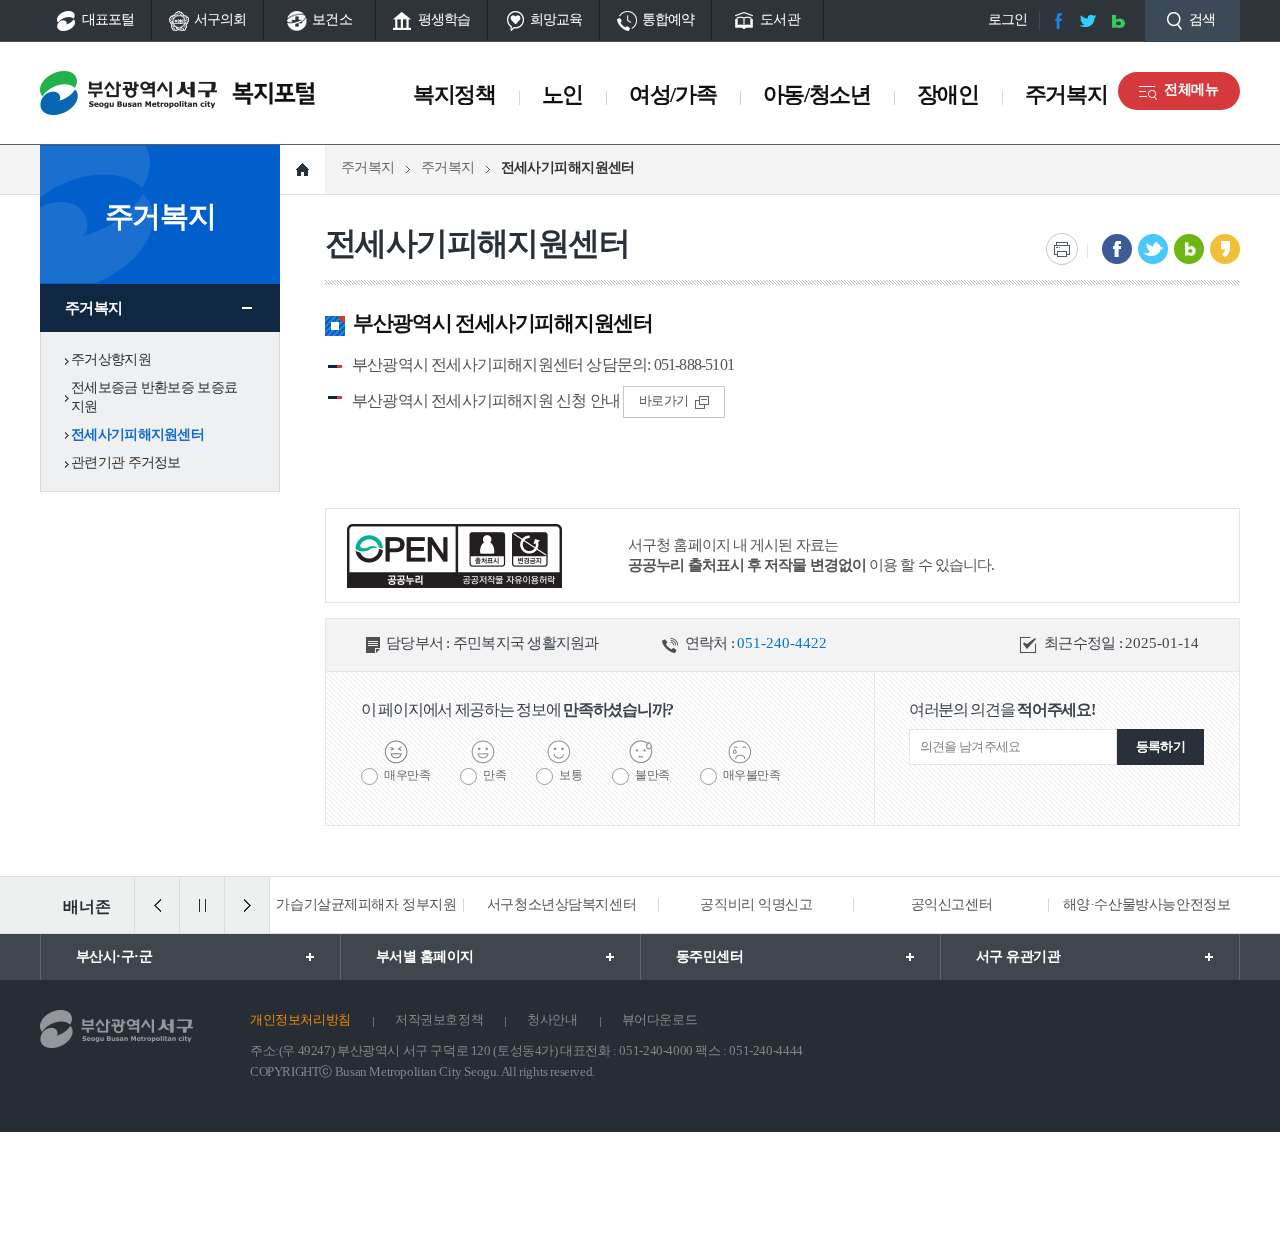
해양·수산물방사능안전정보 (1147, 904)
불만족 (652, 775)
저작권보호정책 (439, 1019)
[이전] (157, 905)
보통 (570, 775)
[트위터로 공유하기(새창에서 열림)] (1153, 249)
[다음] (247, 905)
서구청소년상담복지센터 (561, 904)
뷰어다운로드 (660, 1019)
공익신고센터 (951, 904)
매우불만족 (752, 775)
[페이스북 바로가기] (1058, 21)
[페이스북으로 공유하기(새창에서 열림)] (1117, 249)
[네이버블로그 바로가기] (1118, 21)
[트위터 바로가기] (1088, 21)
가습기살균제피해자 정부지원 (366, 904)
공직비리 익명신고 (756, 904)
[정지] (202, 905)
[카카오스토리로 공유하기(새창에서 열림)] (1225, 249)
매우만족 (407, 775)
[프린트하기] (1062, 249)
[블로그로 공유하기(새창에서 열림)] (1189, 249)
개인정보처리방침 (300, 1019)
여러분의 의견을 (1002, 709)
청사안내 (552, 1019)
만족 (494, 775)
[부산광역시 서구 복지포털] (187, 93)
